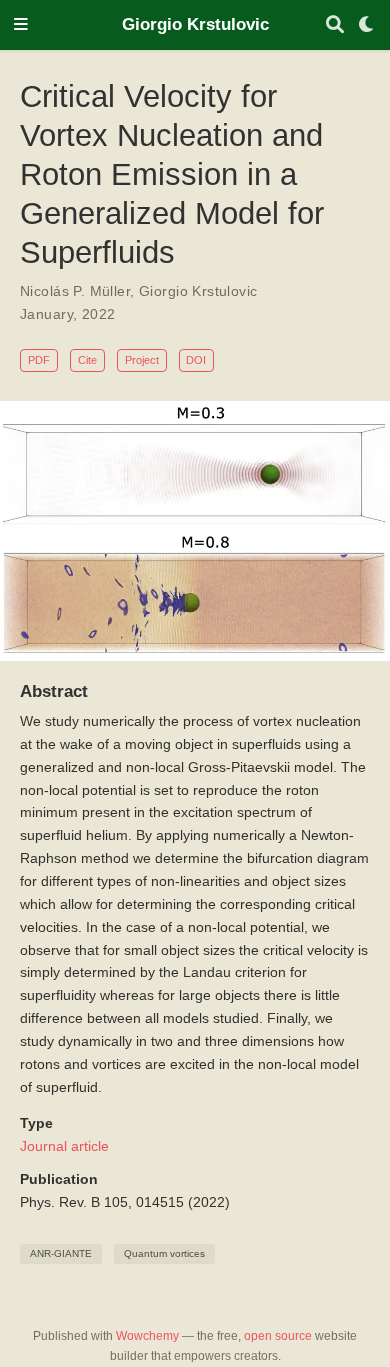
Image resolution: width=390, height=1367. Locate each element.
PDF (39, 360)
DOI (196, 360)
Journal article (64, 1146)
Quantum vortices (164, 1253)
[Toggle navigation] (21, 25)
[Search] (335, 25)
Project (142, 360)
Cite (87, 360)
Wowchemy (147, 1336)
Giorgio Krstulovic (195, 24)
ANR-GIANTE (61, 1253)
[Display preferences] (367, 25)
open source (278, 1336)
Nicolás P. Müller (75, 291)
